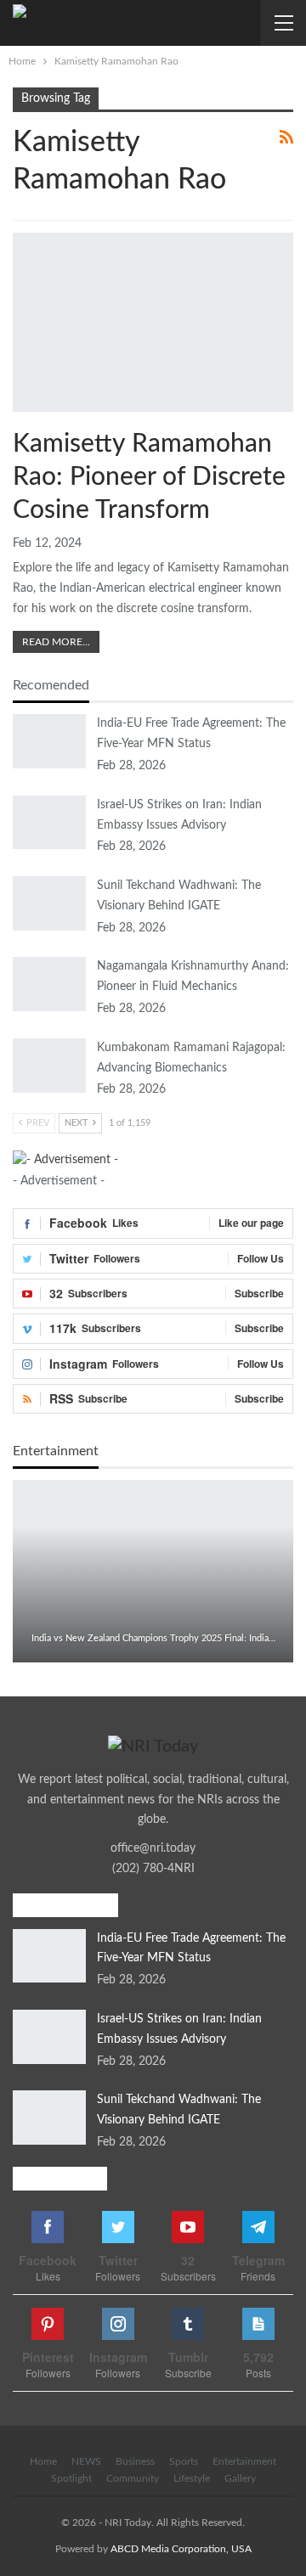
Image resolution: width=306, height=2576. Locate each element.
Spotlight (71, 2478)
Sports (184, 2461)
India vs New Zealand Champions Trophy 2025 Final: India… (153, 1638)
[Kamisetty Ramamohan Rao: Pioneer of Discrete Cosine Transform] (153, 322)
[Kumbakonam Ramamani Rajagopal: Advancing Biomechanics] (49, 1066)
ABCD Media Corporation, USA (181, 2549)
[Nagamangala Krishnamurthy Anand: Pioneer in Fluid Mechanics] (49, 984)
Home (43, 2461)
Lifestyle (192, 2478)
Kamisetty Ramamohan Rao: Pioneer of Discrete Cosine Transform (149, 477)
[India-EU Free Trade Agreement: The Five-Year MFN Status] (49, 741)
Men (19, 234)
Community (133, 2478)
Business (135, 2461)
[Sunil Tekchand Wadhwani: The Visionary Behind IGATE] (49, 903)
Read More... (56, 642)
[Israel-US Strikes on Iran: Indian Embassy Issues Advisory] (49, 823)
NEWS (86, 2461)
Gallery (240, 2478)
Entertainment (244, 2461)
